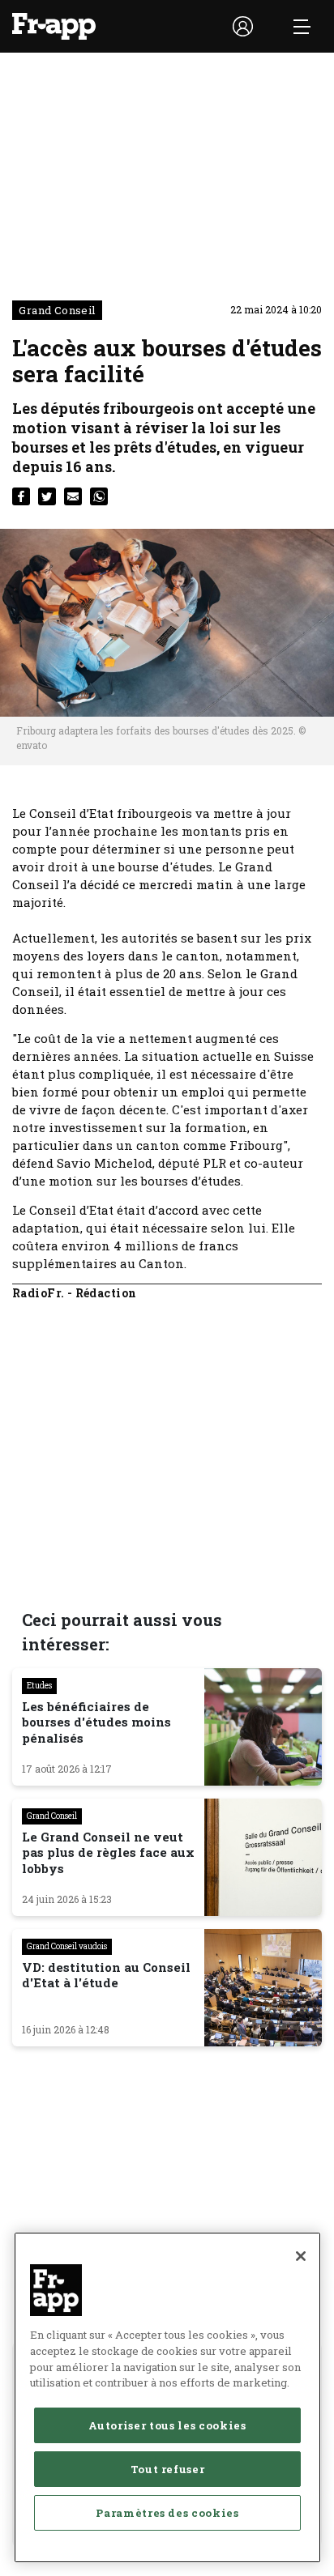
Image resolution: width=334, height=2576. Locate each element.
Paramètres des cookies (167, 2513)
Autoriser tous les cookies (167, 2425)
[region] (167, 2397)
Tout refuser (168, 2469)
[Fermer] (301, 2256)
